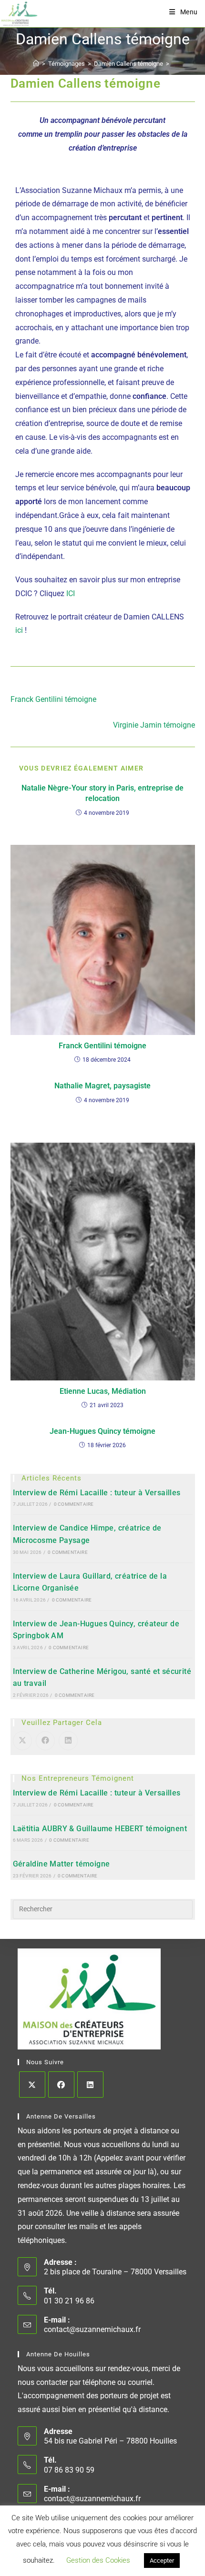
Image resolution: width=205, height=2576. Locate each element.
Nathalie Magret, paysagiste (102, 1086)
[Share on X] (22, 1741)
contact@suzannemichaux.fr (92, 2329)
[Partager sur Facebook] (45, 1741)
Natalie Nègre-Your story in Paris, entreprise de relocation (102, 793)
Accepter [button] (162, 2561)
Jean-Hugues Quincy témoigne (102, 1431)
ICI (71, 593)
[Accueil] (36, 64)
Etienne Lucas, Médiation (103, 1391)
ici (19, 630)
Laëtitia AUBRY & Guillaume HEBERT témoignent (100, 1829)
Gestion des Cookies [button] (98, 2560)
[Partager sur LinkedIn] (68, 1741)
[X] (32, 2084)
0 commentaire (74, 1504)
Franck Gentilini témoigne (102, 1046)
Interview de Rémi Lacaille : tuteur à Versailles (97, 1493)
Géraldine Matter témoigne (61, 1864)
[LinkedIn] (90, 2084)
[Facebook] (61, 2084)
